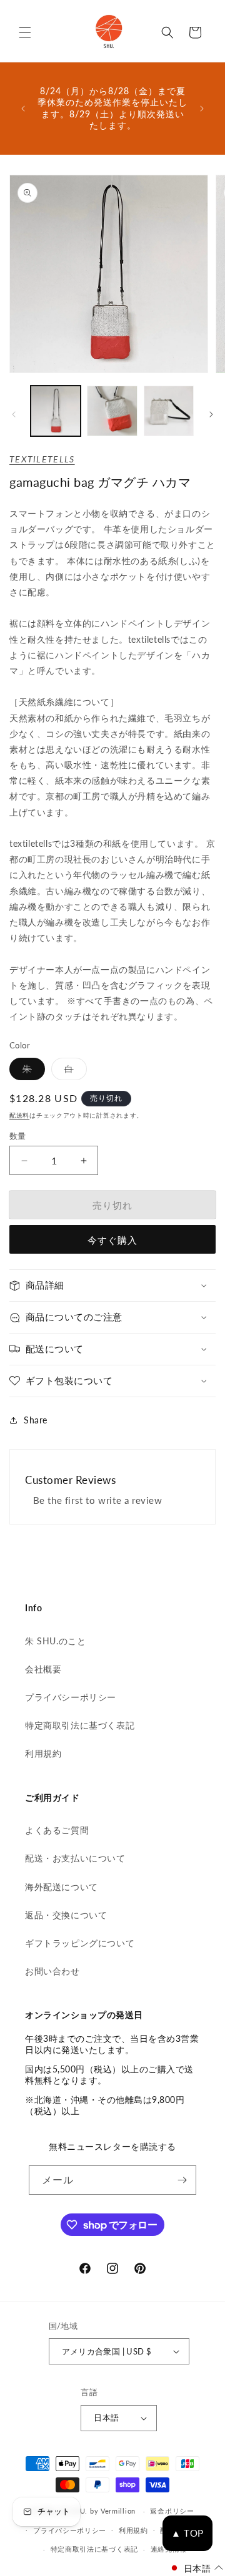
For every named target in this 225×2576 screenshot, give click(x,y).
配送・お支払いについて (75, 1858)
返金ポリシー (172, 2511)
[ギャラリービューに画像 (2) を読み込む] (112, 411)
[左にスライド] (14, 414)
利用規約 (43, 1753)
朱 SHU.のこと (55, 1641)
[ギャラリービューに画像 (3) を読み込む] (169, 411)
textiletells (42, 459)
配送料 (19, 1115)
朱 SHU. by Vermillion (98, 2511)
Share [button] (36, 1420)
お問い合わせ (52, 1971)
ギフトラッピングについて (80, 1943)
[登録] (182, 2180)
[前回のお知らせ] (23, 109)
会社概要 (43, 1669)
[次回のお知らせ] (202, 109)
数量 (18, 1136)
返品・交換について (66, 1915)
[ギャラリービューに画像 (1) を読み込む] (56, 411)
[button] (25, 32)
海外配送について (62, 1887)
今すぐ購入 (112, 1240)
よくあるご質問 (57, 1830)
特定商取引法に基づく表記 (80, 1725)
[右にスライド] (211, 414)
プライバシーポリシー (71, 1697)
